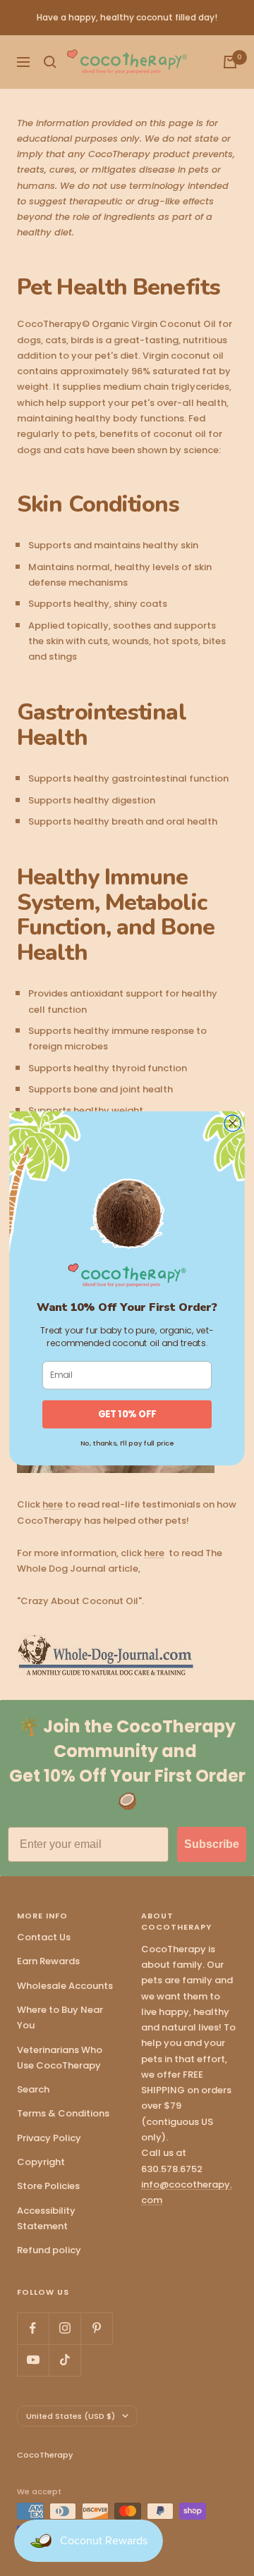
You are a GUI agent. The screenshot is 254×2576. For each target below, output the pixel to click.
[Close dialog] (232, 1123)
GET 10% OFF (127, 1414)
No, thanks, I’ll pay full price (127, 1442)
